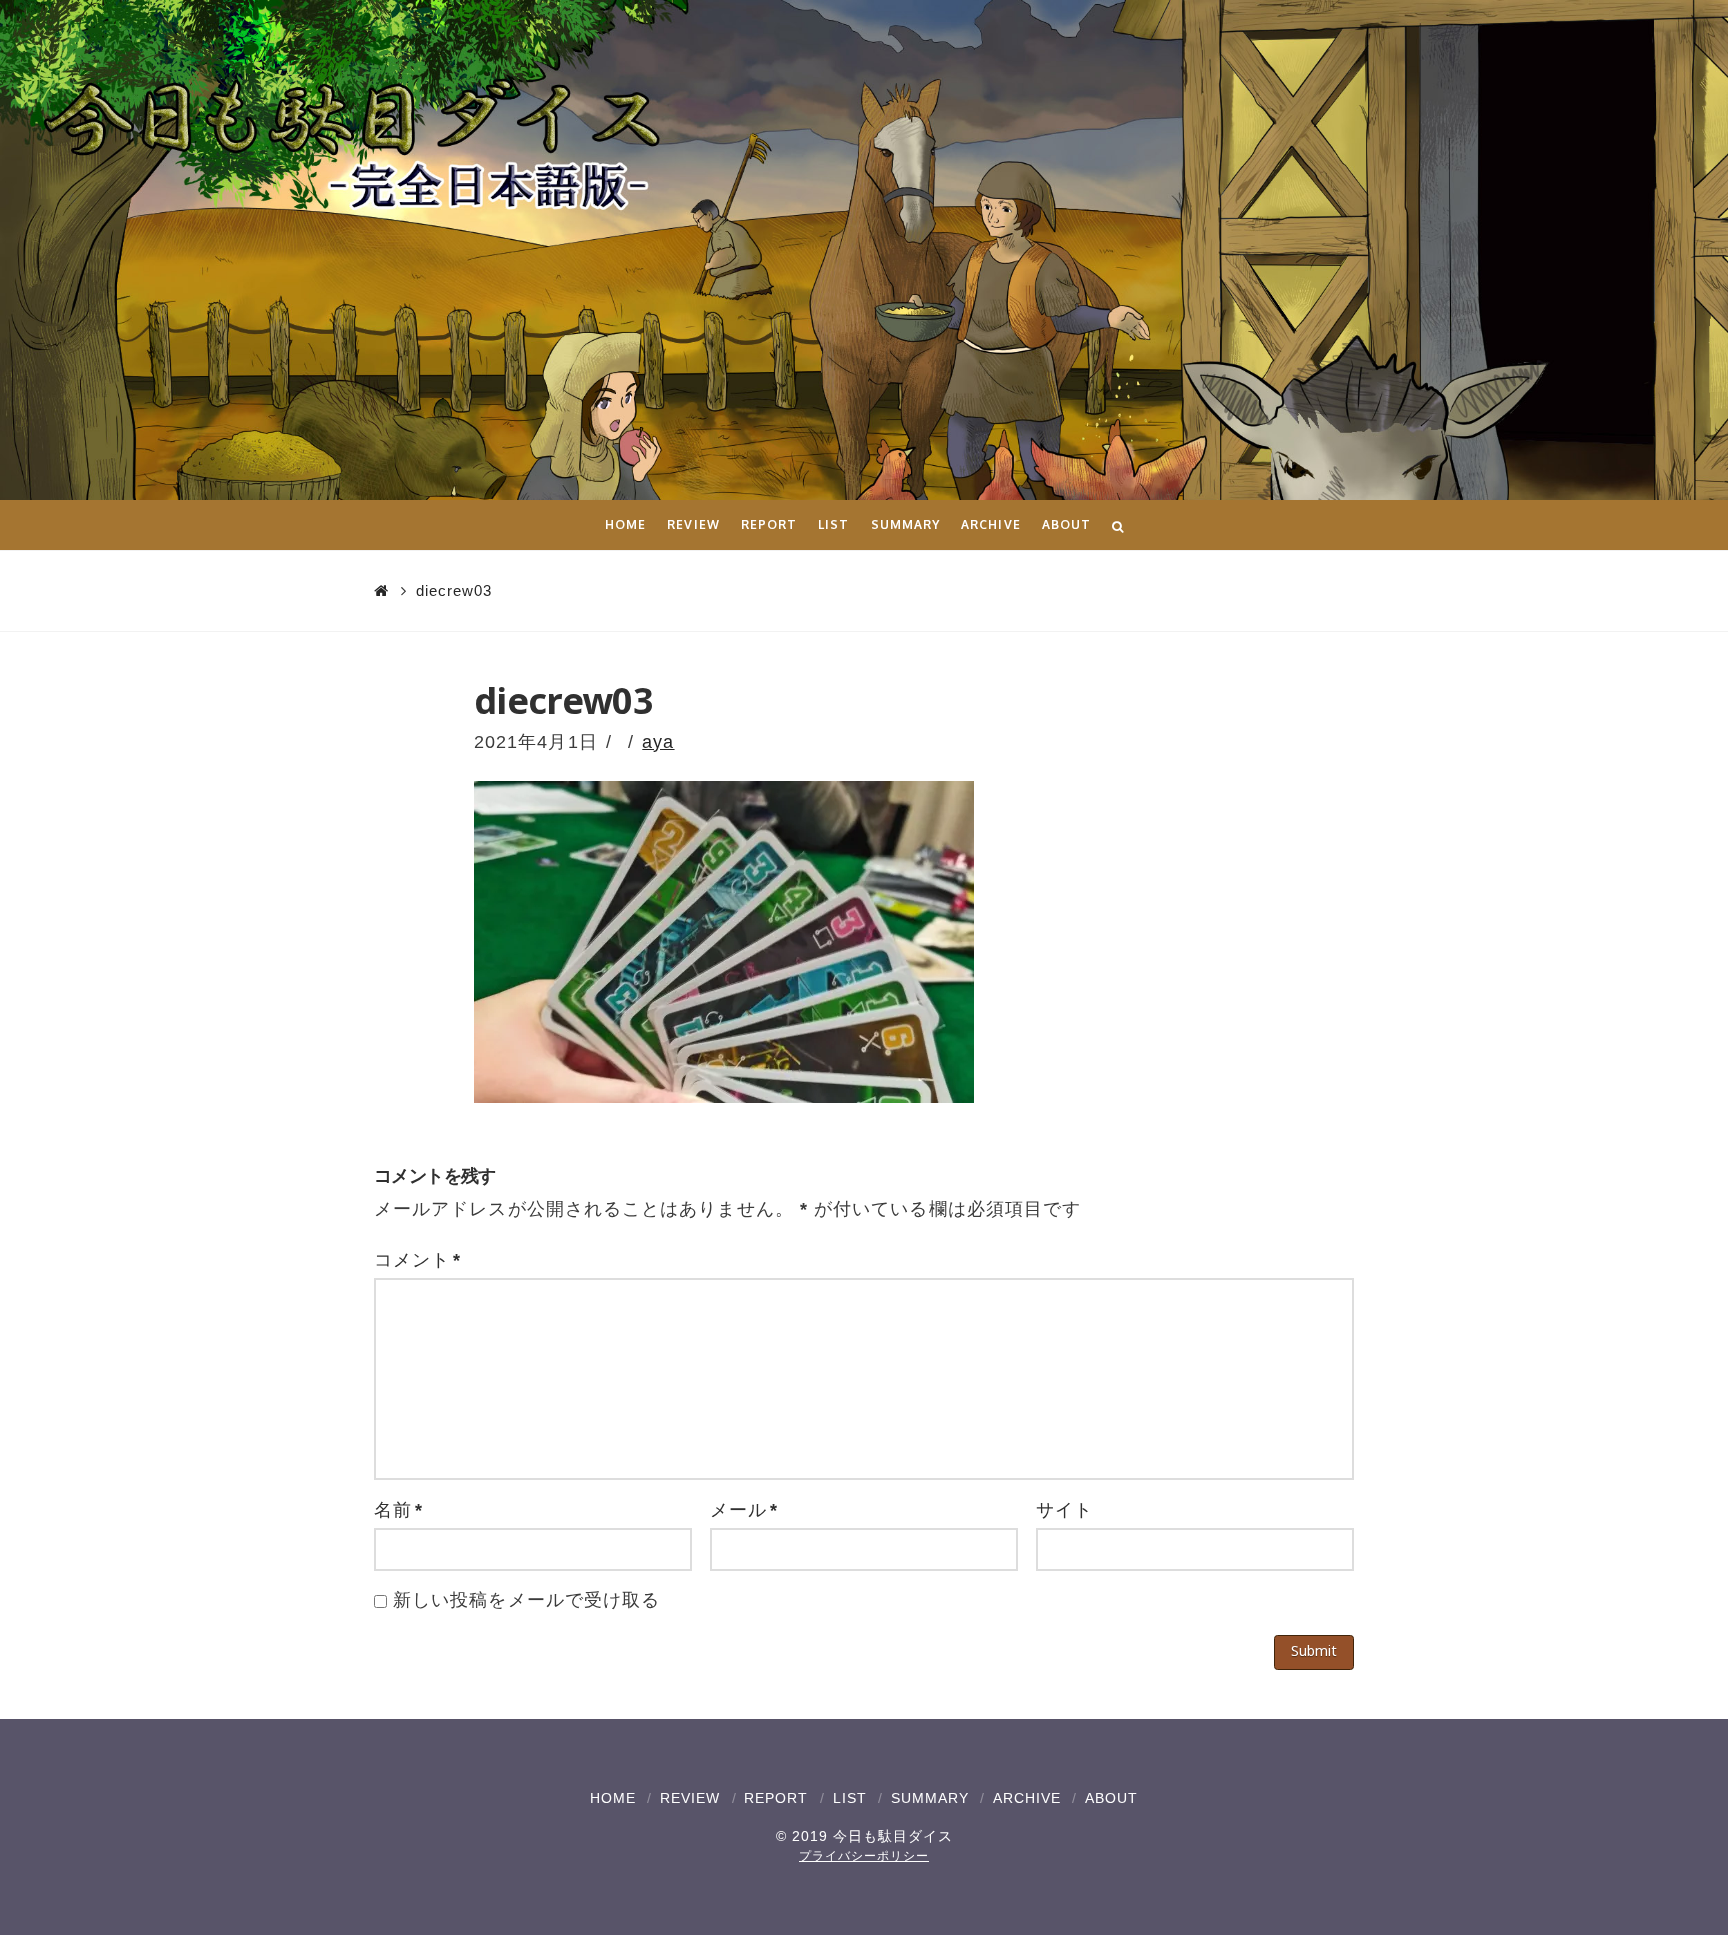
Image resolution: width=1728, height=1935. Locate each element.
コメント (417, 1260)
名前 (398, 1510)
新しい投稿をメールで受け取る (526, 1600)
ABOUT (1111, 1798)
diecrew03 (454, 590)
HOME (613, 1798)
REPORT (776, 1798)
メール (744, 1510)
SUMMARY (930, 1798)
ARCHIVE (1027, 1798)
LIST (850, 1798)
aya (658, 742)
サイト (1064, 1510)
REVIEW (690, 1798)
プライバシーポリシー (864, 1856)
